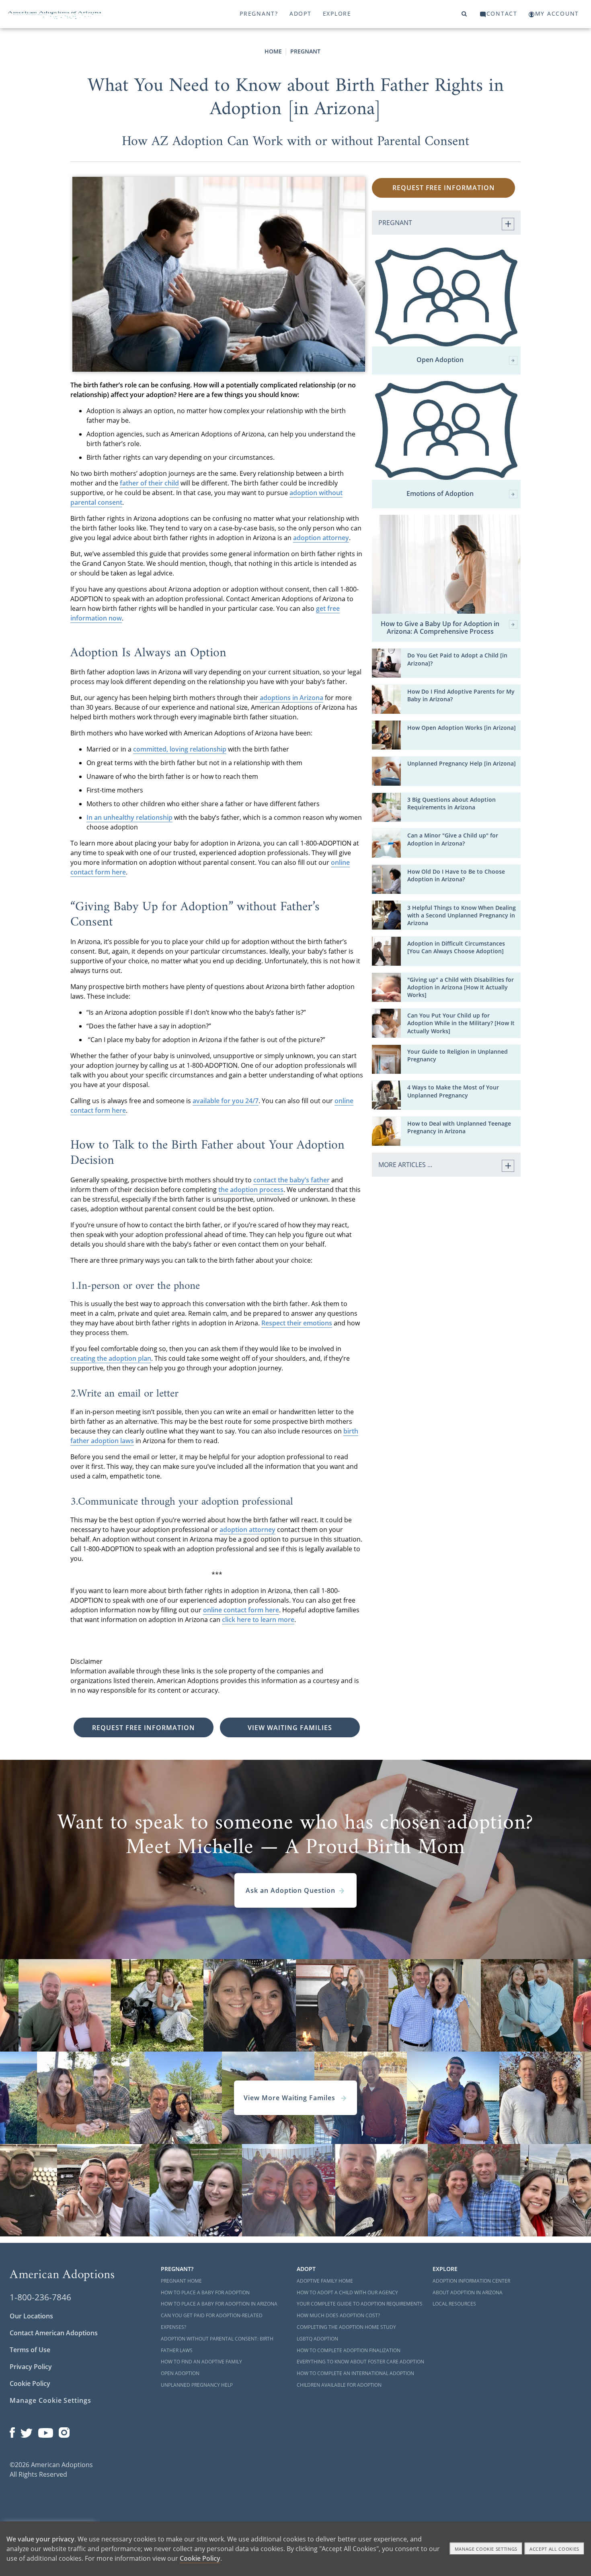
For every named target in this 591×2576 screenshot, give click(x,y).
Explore (337, 13)
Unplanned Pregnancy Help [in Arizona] (462, 763)
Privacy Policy (31, 2367)
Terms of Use (30, 2350)
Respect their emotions (297, 1323)
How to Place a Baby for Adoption (205, 2292)
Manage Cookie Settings (50, 2400)
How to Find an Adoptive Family (201, 2362)
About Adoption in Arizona (468, 2292)
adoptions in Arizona (291, 698)
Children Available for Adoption (339, 2385)
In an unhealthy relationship (129, 817)
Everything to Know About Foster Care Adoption (360, 2362)
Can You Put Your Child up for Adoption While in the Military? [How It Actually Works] (461, 1023)
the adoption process (251, 1190)
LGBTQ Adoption (317, 2339)
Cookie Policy (30, 2384)
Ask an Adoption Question (290, 1890)
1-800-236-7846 (40, 2297)
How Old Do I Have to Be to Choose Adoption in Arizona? (456, 875)
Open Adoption (440, 360)
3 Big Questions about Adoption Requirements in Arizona (451, 803)
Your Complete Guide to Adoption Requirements (360, 2304)
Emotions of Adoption (440, 494)
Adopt (301, 13)
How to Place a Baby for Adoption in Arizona (219, 2304)
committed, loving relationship (180, 749)
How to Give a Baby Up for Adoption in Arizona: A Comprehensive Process (440, 628)
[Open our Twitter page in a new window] (27, 2431)
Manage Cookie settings (486, 2549)
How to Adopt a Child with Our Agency (347, 2292)
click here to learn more (258, 1620)
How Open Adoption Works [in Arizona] (462, 728)
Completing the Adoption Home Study (346, 2327)
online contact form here (241, 1610)
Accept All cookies (554, 2549)
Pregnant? (259, 13)
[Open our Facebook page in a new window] (12, 2431)
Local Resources (454, 2304)
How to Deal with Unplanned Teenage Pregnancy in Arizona (459, 1127)
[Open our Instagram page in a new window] (64, 2431)
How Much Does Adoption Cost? (338, 2315)
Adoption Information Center (471, 2281)
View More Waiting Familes (290, 2098)
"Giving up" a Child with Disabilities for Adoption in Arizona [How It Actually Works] (461, 987)
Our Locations (31, 2316)
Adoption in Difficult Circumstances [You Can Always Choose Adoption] (456, 947)
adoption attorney (321, 538)
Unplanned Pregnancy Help (197, 2385)
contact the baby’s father (291, 1180)
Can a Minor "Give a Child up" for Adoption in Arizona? (453, 839)
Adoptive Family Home (325, 2281)
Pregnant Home (181, 2281)
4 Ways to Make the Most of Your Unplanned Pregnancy (453, 1091)
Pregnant (305, 51)
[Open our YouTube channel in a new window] (46, 2431)
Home (273, 51)
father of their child (149, 483)
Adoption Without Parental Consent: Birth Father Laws (217, 2345)
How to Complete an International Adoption (355, 2373)
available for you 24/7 (226, 1101)
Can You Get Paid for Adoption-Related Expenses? (212, 2321)
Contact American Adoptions (54, 2333)
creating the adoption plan (111, 1358)
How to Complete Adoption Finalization (349, 2350)
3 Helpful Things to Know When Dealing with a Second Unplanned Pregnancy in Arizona (462, 915)
